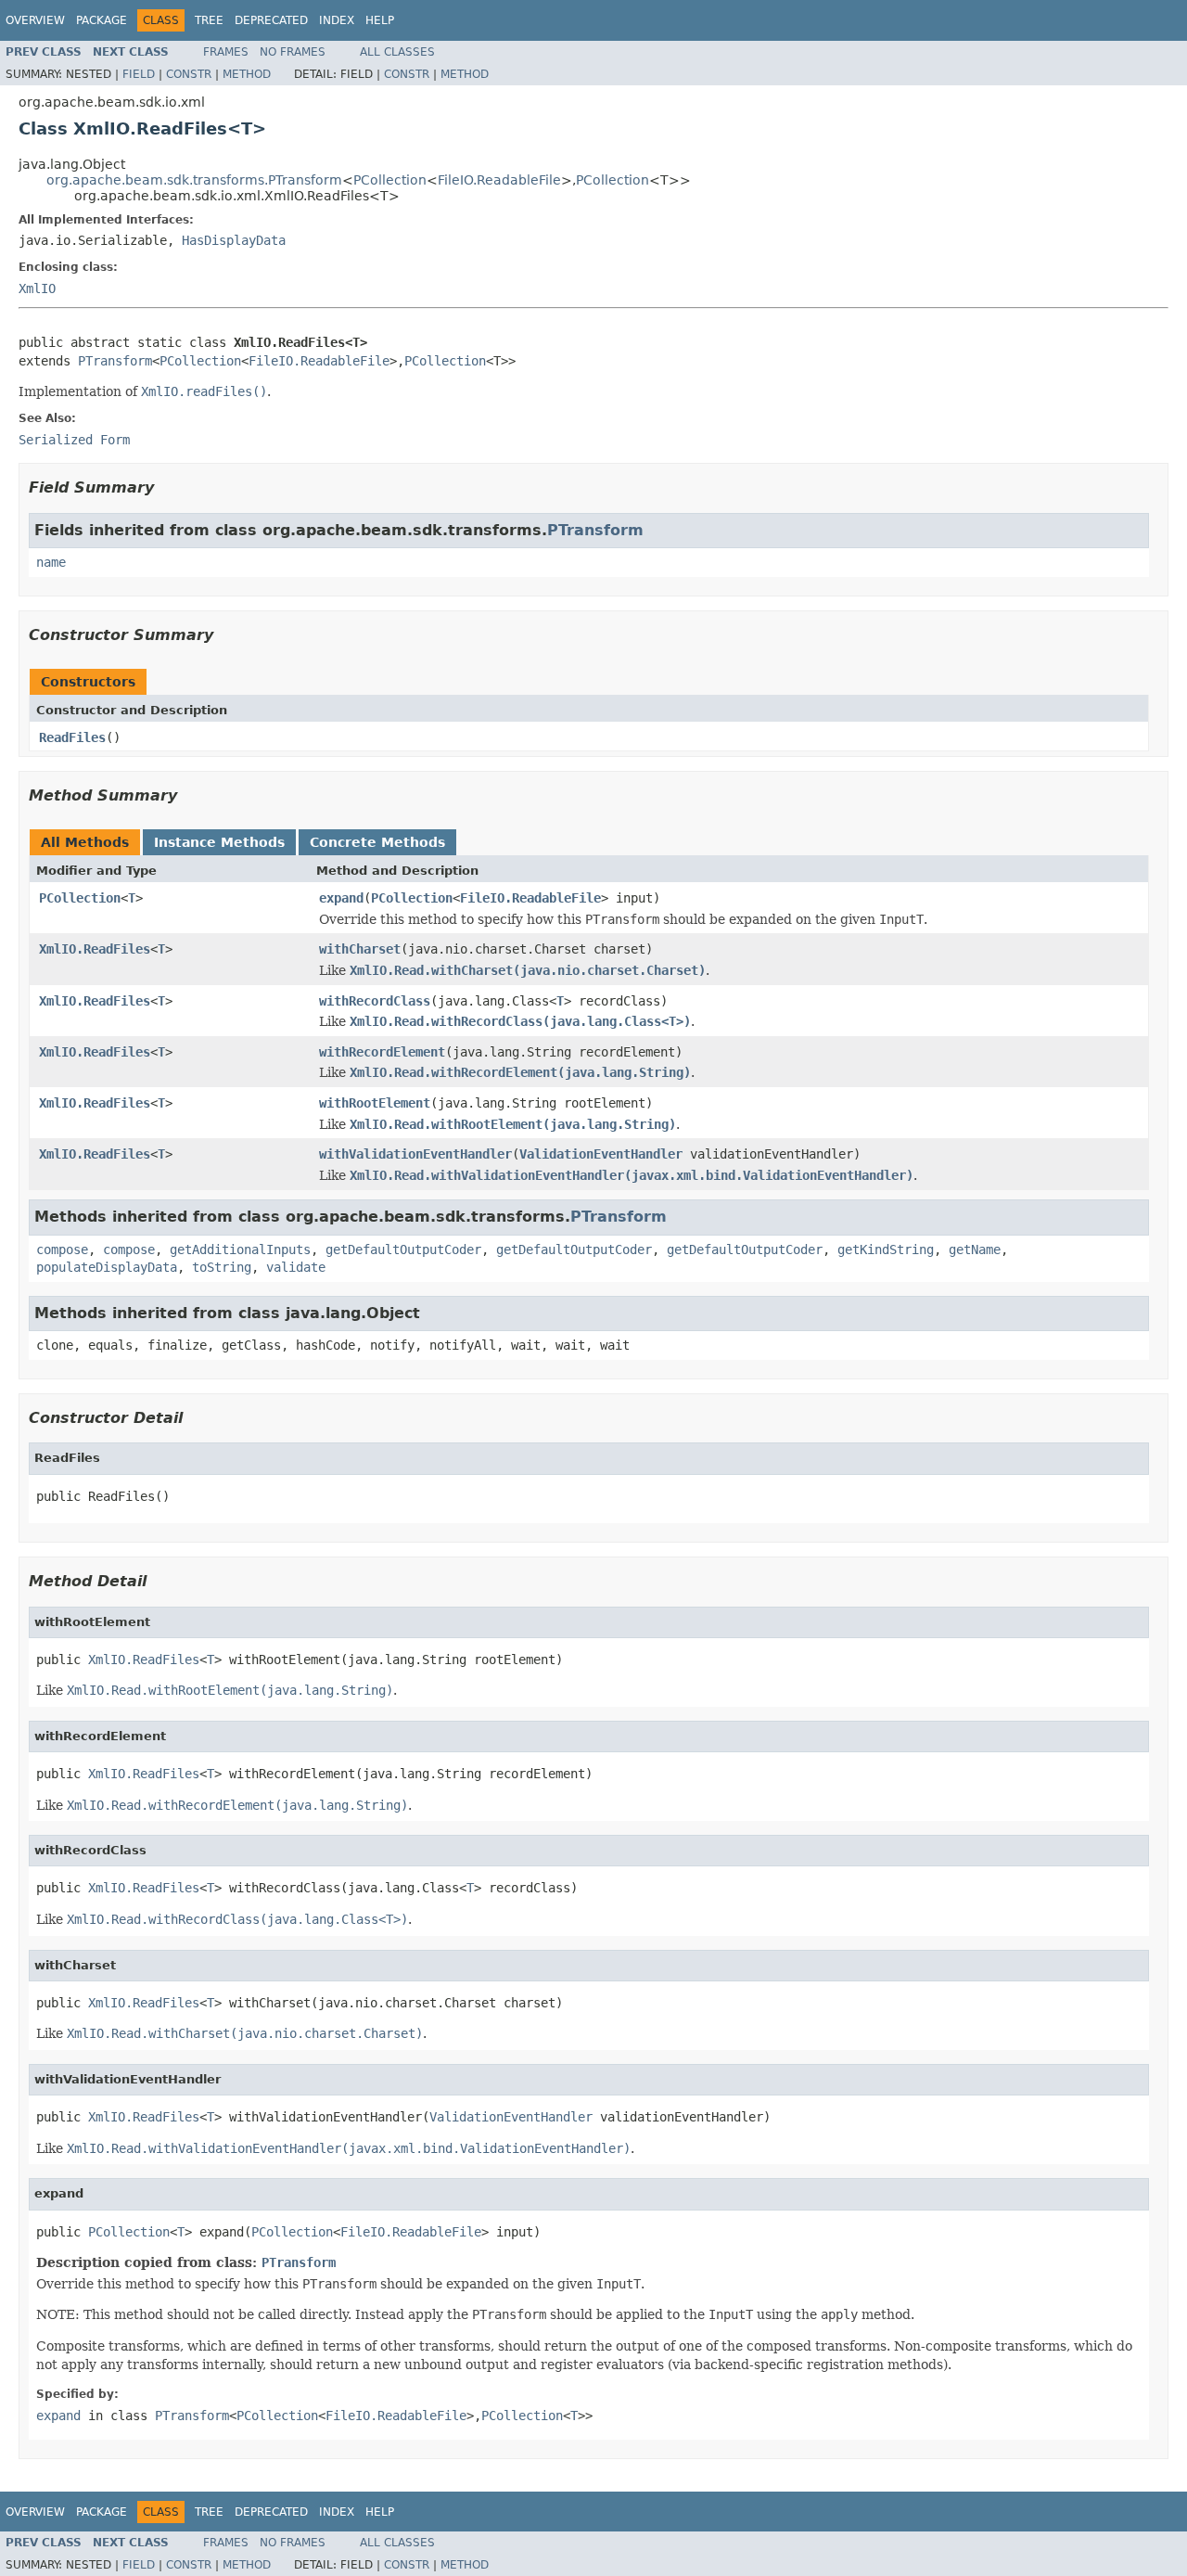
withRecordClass (375, 1001)
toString (222, 1267)
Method (247, 74)
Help (380, 20)
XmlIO (37, 288)
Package (102, 20)
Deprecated (271, 20)
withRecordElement (382, 1052)
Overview (35, 20)
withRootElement (375, 1103)
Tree (209, 20)
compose (62, 1250)
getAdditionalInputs (240, 1250)
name (51, 562)
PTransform (115, 361)
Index (337, 20)
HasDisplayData (234, 240)
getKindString (886, 1250)
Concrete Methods (377, 842)
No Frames (293, 52)
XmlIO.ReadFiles (95, 949)
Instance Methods (219, 842)
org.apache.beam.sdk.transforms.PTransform (194, 180)
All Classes (397, 52)
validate (296, 1267)
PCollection (390, 180)
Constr (189, 74)
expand (341, 898)
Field (139, 74)
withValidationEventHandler (415, 1154)
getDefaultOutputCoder (403, 1250)
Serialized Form (74, 440)
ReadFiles (72, 737)
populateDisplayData (107, 1267)
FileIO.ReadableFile (499, 180)
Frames (226, 52)
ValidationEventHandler (601, 1154)
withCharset (360, 949)
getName (975, 1250)
